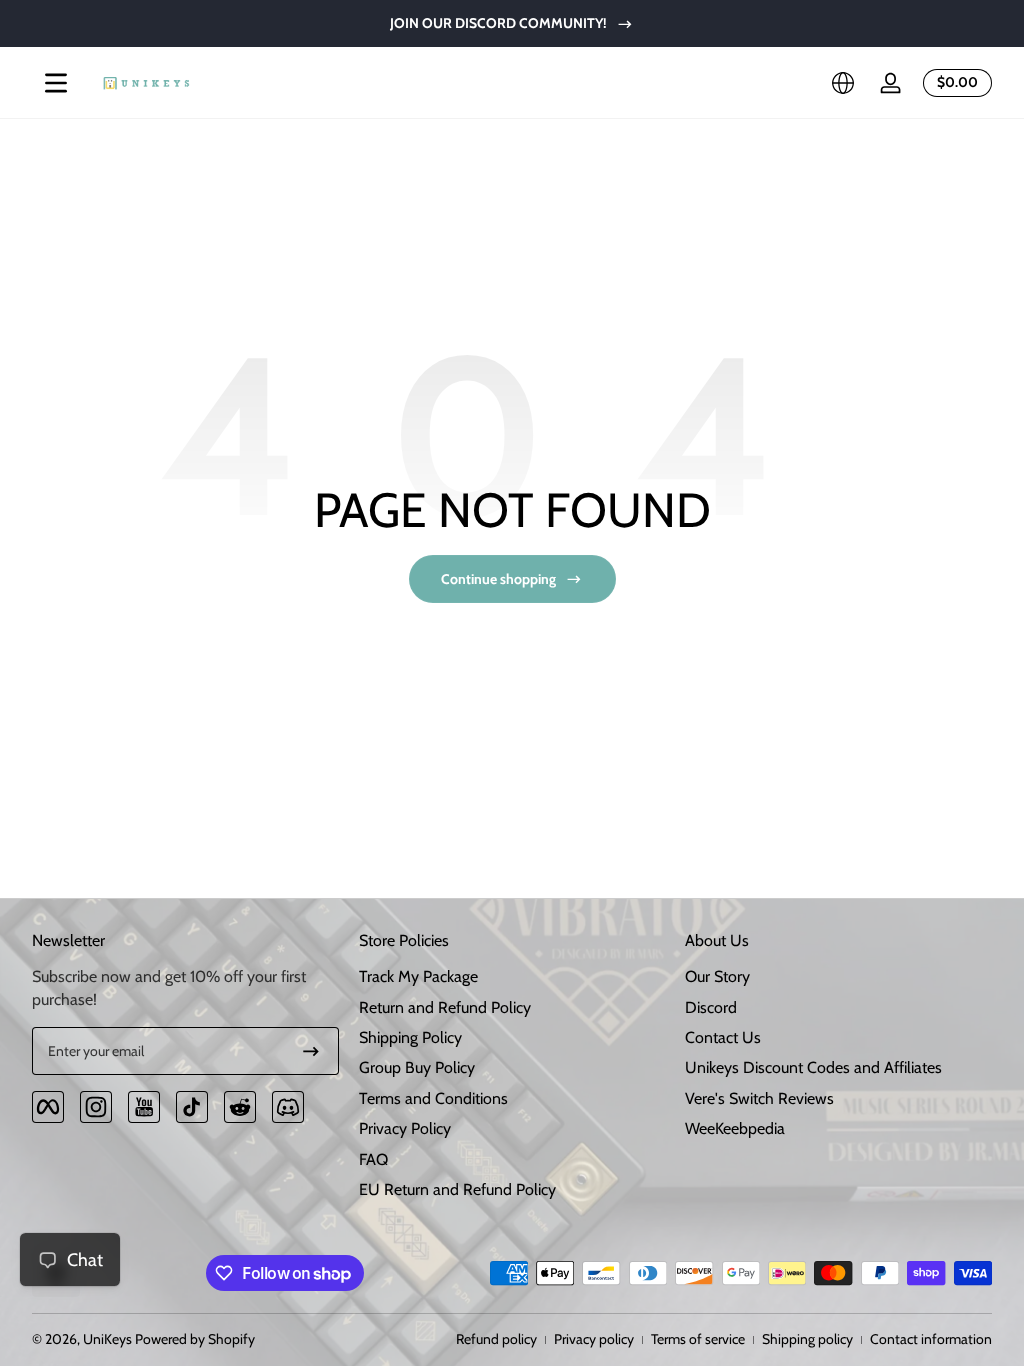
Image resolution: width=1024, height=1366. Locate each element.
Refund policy (496, 1339)
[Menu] (56, 83)
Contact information (931, 1339)
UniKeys (107, 1339)
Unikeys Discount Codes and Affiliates (813, 1067)
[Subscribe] (311, 1051)
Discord (711, 1007)
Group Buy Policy (417, 1067)
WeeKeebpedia (735, 1128)
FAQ (373, 1159)
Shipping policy (807, 1339)
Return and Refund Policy (445, 1007)
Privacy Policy (405, 1128)
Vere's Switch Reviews (759, 1098)
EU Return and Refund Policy (457, 1189)
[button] (843, 83)
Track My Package (418, 976)
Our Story (717, 976)
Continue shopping (498, 579)
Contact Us (723, 1037)
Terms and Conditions (433, 1098)
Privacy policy (594, 1339)
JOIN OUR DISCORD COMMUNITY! (498, 23)
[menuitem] (512, 977)
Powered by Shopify (195, 1339)
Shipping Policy (410, 1037)
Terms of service (698, 1339)
